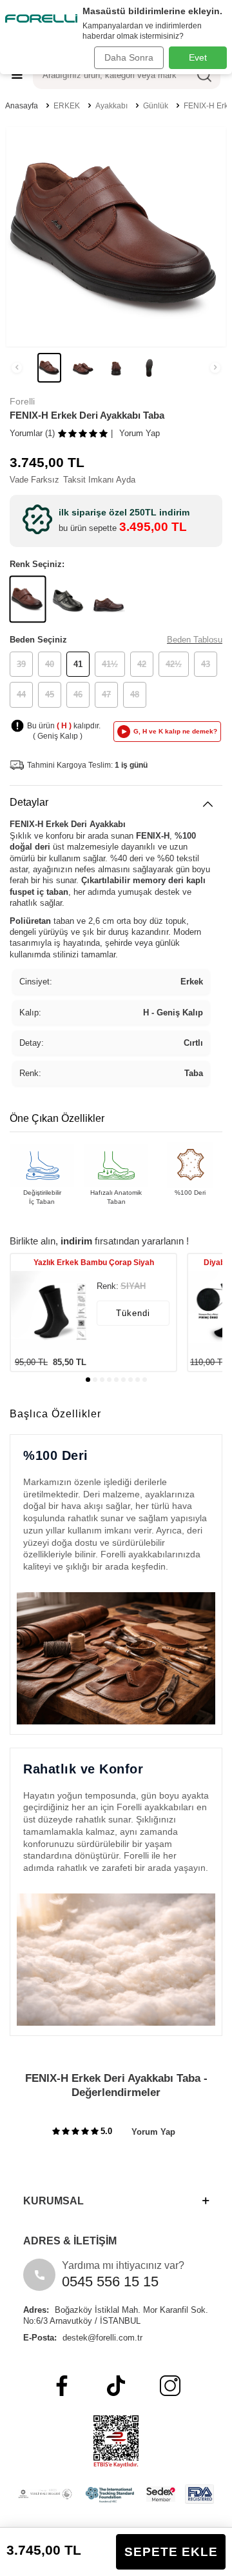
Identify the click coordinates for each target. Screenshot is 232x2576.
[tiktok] (116, 2386)
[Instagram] (170, 2386)
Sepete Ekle (171, 2552)
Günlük (156, 106)
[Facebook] (62, 2386)
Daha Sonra (129, 57)
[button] (17, 368)
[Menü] (17, 75)
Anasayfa (22, 106)
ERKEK (67, 106)
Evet (198, 57)
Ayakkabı (111, 106)
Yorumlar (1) (32, 433)
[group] (116, 237)
